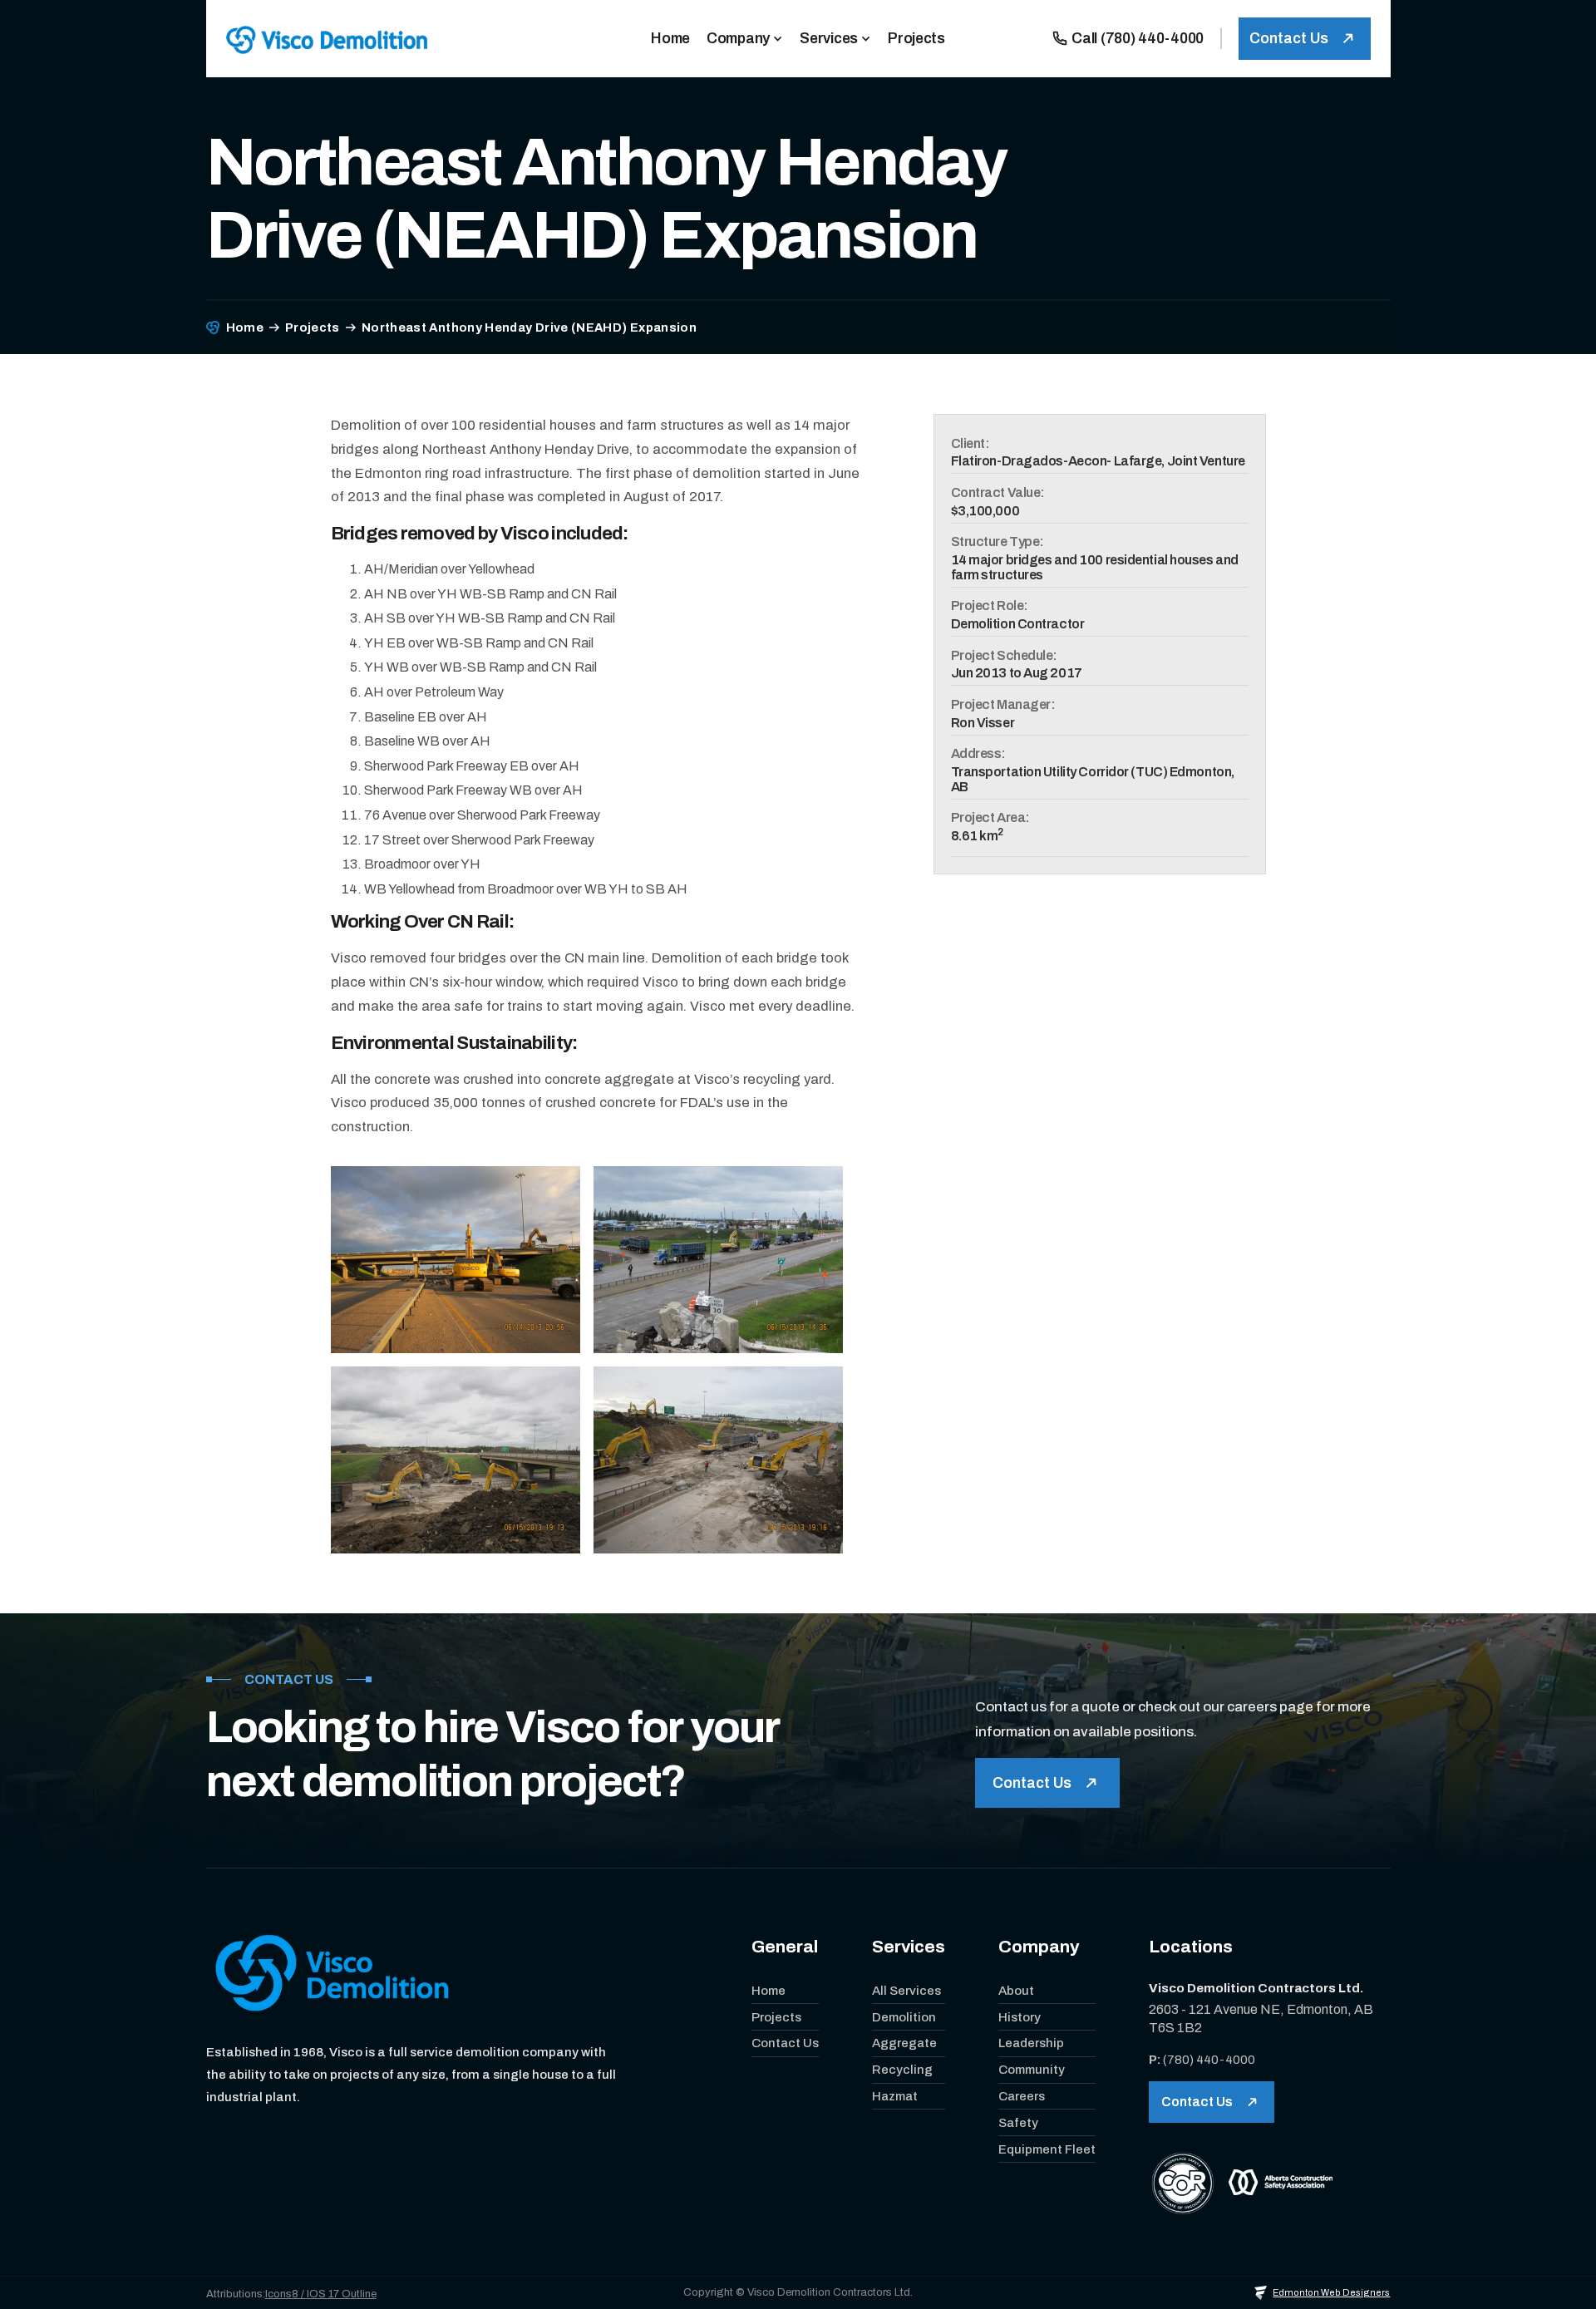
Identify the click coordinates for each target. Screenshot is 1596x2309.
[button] (745, 39)
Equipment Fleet (1047, 2149)
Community (1032, 2070)
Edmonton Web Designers (1331, 2292)
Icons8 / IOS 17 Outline (321, 2294)
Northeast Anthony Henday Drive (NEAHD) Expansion (529, 327)
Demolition (904, 2017)
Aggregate (904, 2043)
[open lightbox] (456, 1260)
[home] (327, 39)
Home (768, 1991)
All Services (906, 1991)
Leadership (1031, 2043)
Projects (313, 327)
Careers (1022, 2096)
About (1016, 1991)
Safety (1018, 2123)
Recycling (902, 2070)
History (1020, 2017)
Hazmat (895, 2096)
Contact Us (785, 2043)
